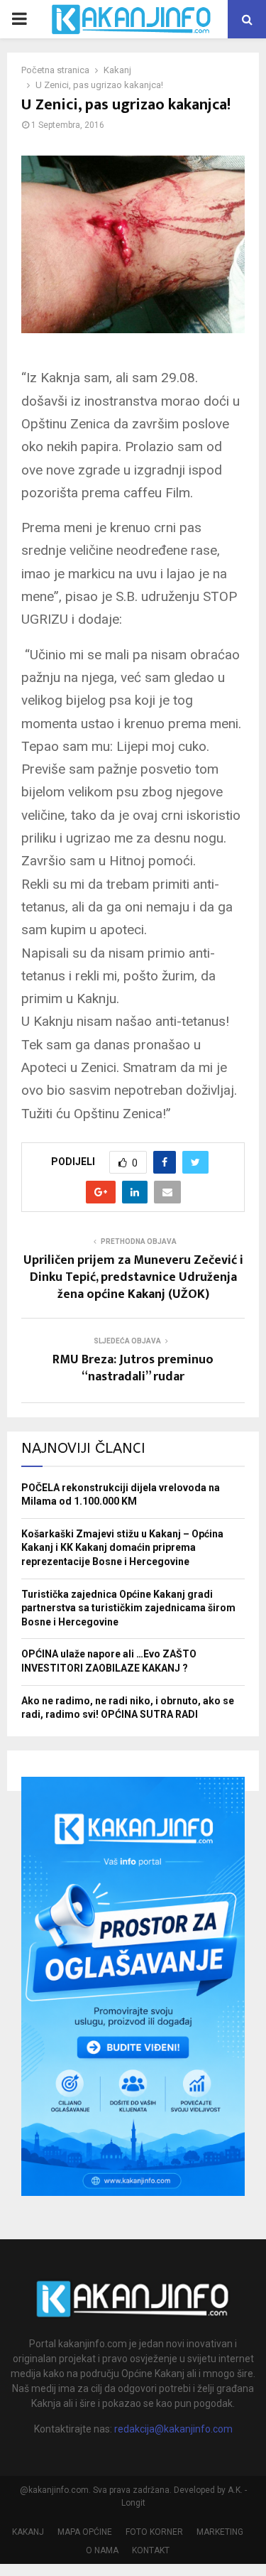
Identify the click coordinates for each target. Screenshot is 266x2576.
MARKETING (220, 2532)
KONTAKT (151, 2550)
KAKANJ (28, 2532)
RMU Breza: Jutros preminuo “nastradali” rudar (133, 1368)
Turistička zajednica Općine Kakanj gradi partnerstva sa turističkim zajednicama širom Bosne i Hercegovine (128, 1608)
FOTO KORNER (154, 2532)
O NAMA (102, 2550)
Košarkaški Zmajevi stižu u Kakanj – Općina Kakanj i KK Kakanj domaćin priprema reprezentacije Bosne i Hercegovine (122, 1548)
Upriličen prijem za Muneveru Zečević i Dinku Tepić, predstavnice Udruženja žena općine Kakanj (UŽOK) (133, 1277)
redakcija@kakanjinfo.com (173, 2429)
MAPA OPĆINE (85, 2532)
